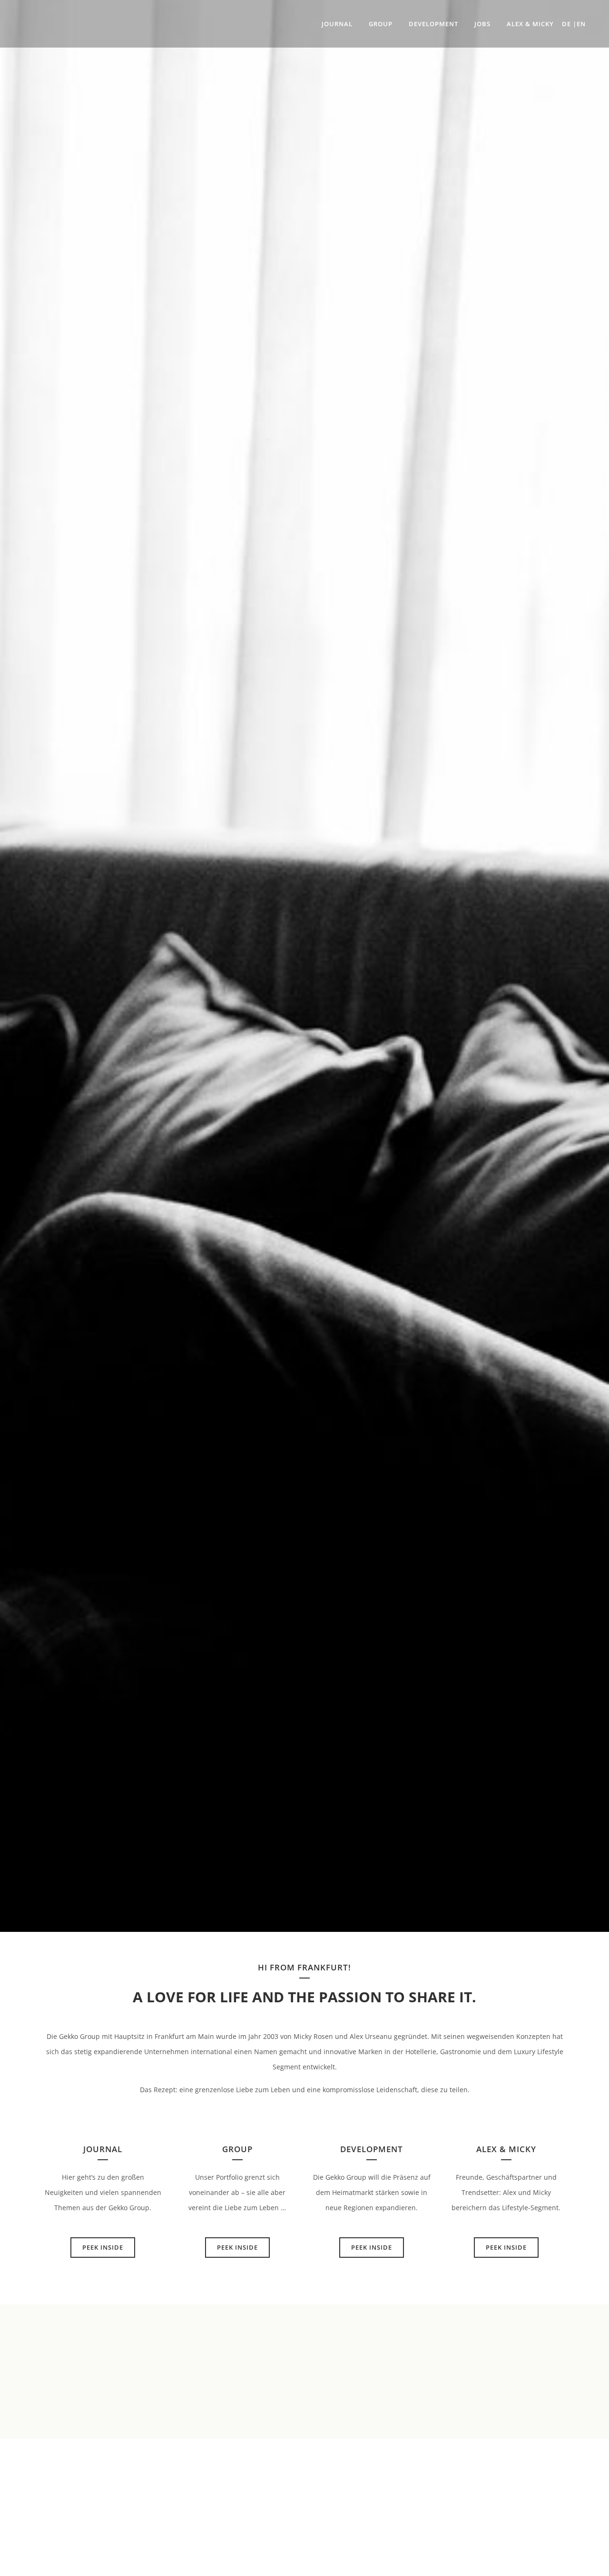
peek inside (103, 2247)
